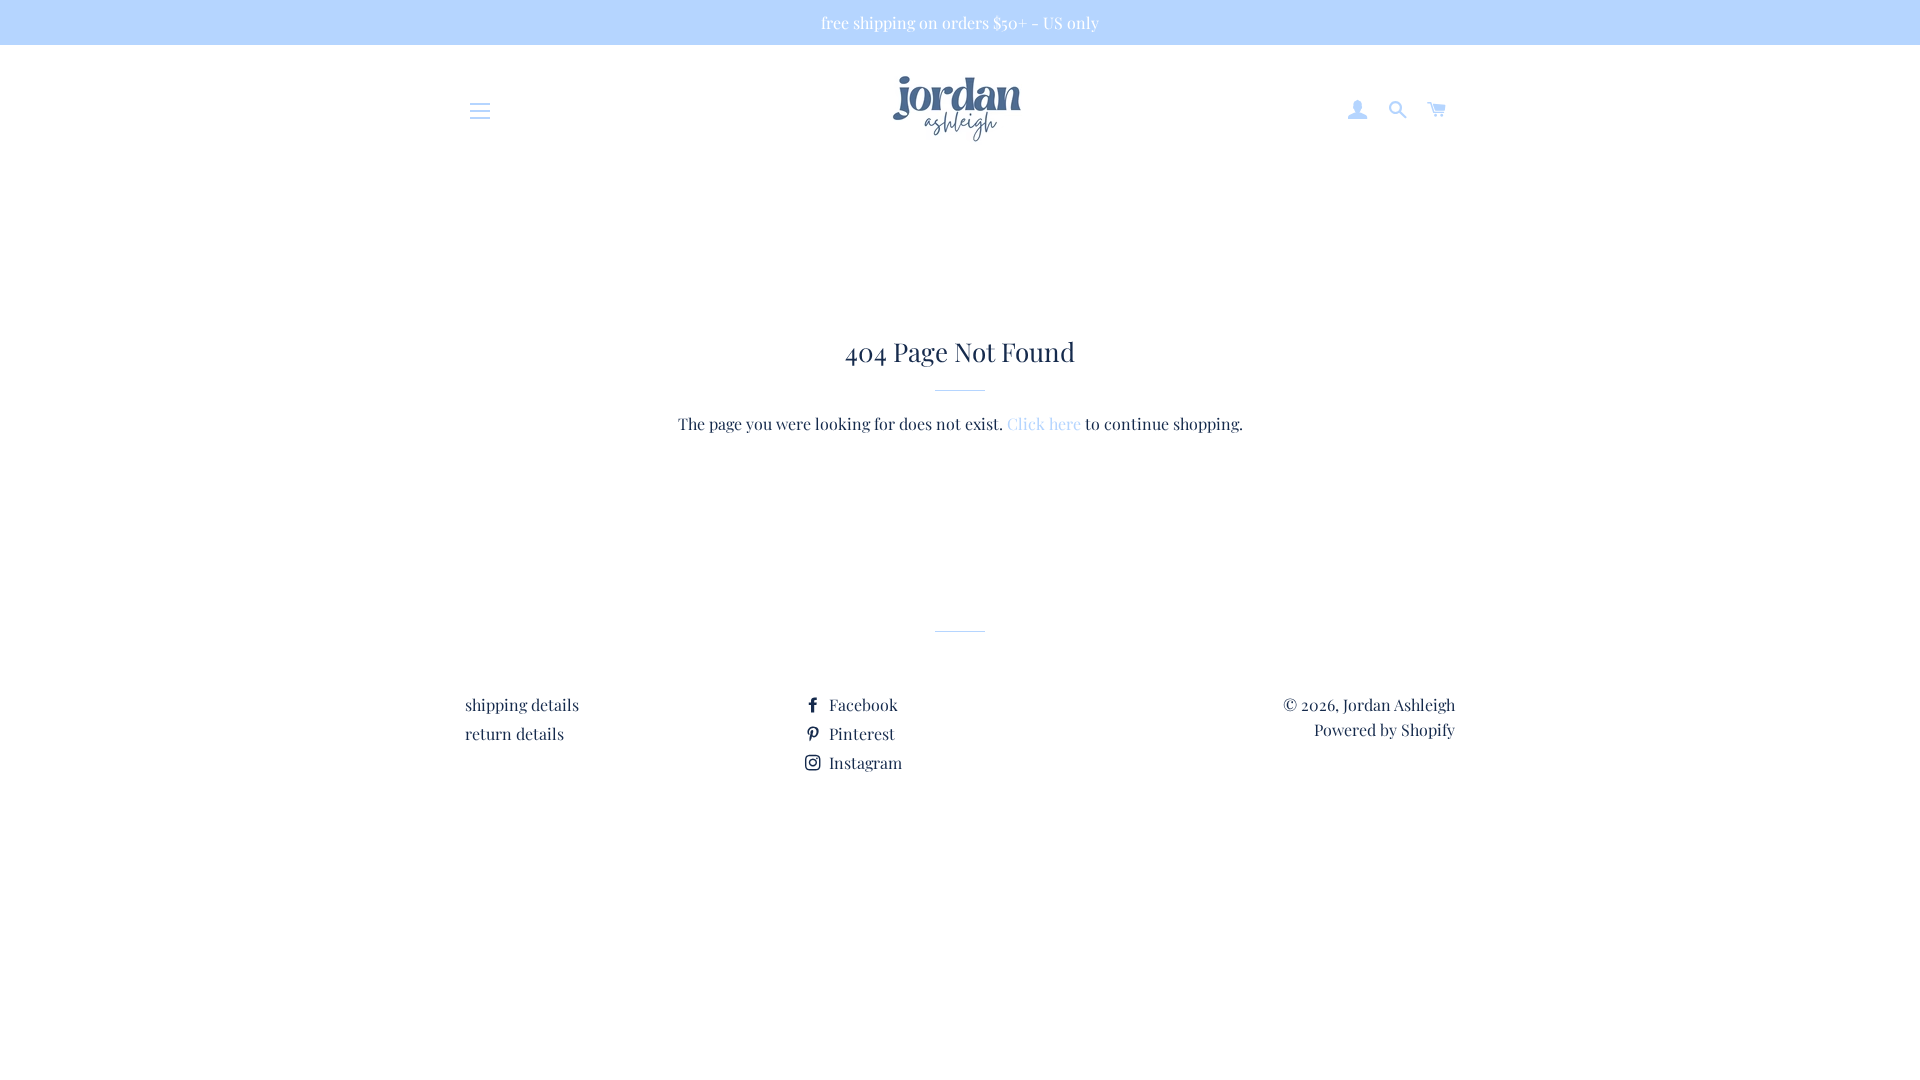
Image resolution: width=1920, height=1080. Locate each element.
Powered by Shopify (1384, 729)
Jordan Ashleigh (1399, 704)
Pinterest (860, 733)
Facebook (861, 704)
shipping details (522, 704)
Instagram (863, 762)
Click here (1044, 423)
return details (514, 733)
